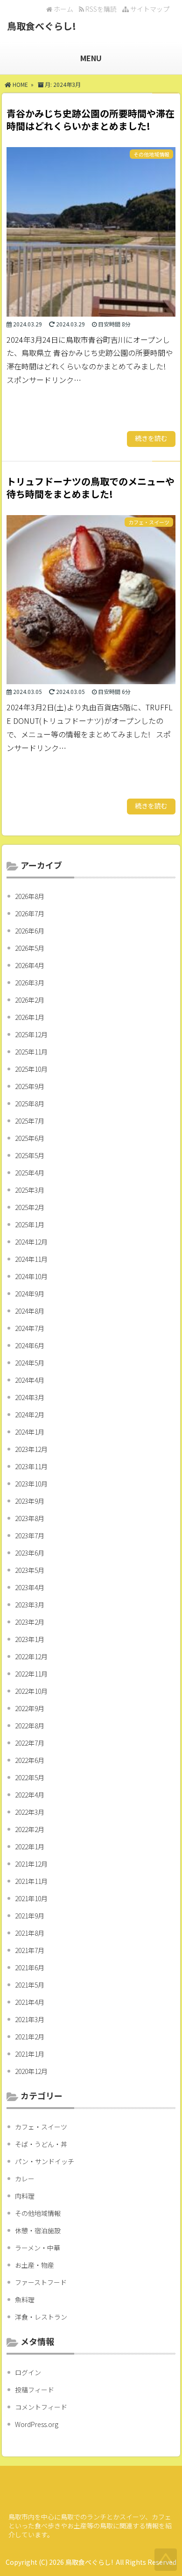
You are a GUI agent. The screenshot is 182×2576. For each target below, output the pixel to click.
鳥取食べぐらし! (42, 26)
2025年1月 (30, 1224)
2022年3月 (30, 1812)
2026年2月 (30, 1000)
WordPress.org (37, 2424)
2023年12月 (31, 1449)
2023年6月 (30, 1553)
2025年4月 (30, 1173)
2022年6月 (30, 1760)
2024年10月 (31, 1276)
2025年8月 (30, 1104)
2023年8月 (30, 1518)
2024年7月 (30, 1328)
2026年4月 (30, 965)
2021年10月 (31, 1898)
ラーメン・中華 (38, 2248)
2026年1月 (30, 1017)
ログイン (28, 2372)
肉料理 (25, 2196)
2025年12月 (31, 1034)
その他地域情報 (38, 2213)
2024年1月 (30, 1432)
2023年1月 (30, 1639)
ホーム (63, 9)
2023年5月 (30, 1570)
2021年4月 (30, 2002)
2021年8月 (30, 1933)
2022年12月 (31, 1656)
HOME (20, 84)
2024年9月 (30, 1294)
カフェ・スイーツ (41, 2127)
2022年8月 (30, 1726)
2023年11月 (31, 1466)
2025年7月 (30, 1121)
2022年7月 (30, 1743)
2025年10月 (31, 1069)
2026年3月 (30, 983)
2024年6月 (30, 1345)
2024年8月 (30, 1311)
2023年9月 (30, 1501)
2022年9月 (30, 1708)
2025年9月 (30, 1086)
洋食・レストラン (41, 2317)
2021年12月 (31, 1864)
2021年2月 (30, 2037)
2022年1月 (30, 1847)
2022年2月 (30, 1829)
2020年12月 (31, 2071)
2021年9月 (30, 1916)
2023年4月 (30, 1587)
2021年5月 (30, 1985)
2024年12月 (31, 1242)
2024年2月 (30, 1415)
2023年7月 (30, 1536)
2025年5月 (30, 1155)
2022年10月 (31, 1691)
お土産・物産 (35, 2265)
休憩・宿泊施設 (38, 2230)
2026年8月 (30, 896)
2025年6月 (30, 1138)
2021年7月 (30, 1950)
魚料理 (25, 2300)
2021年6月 (30, 1967)
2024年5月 (30, 1363)
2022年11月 (31, 1674)
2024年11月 (31, 1259)
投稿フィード (35, 2390)
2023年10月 (31, 1484)
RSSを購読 (102, 9)
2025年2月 (30, 1207)
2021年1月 (30, 2054)
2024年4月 (30, 1380)
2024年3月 (30, 1397)
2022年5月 (30, 1777)
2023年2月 (30, 1622)
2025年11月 (31, 1052)
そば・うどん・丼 (41, 2144)
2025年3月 (30, 1190)
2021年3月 (30, 2019)
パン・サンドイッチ (45, 2161)
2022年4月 (30, 1795)
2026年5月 (30, 948)
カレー (25, 2179)
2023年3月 (30, 1605)
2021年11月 (31, 1881)
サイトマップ (149, 9)
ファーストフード (41, 2282)
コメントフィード (41, 2407)
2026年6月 (30, 931)
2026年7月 (30, 913)
